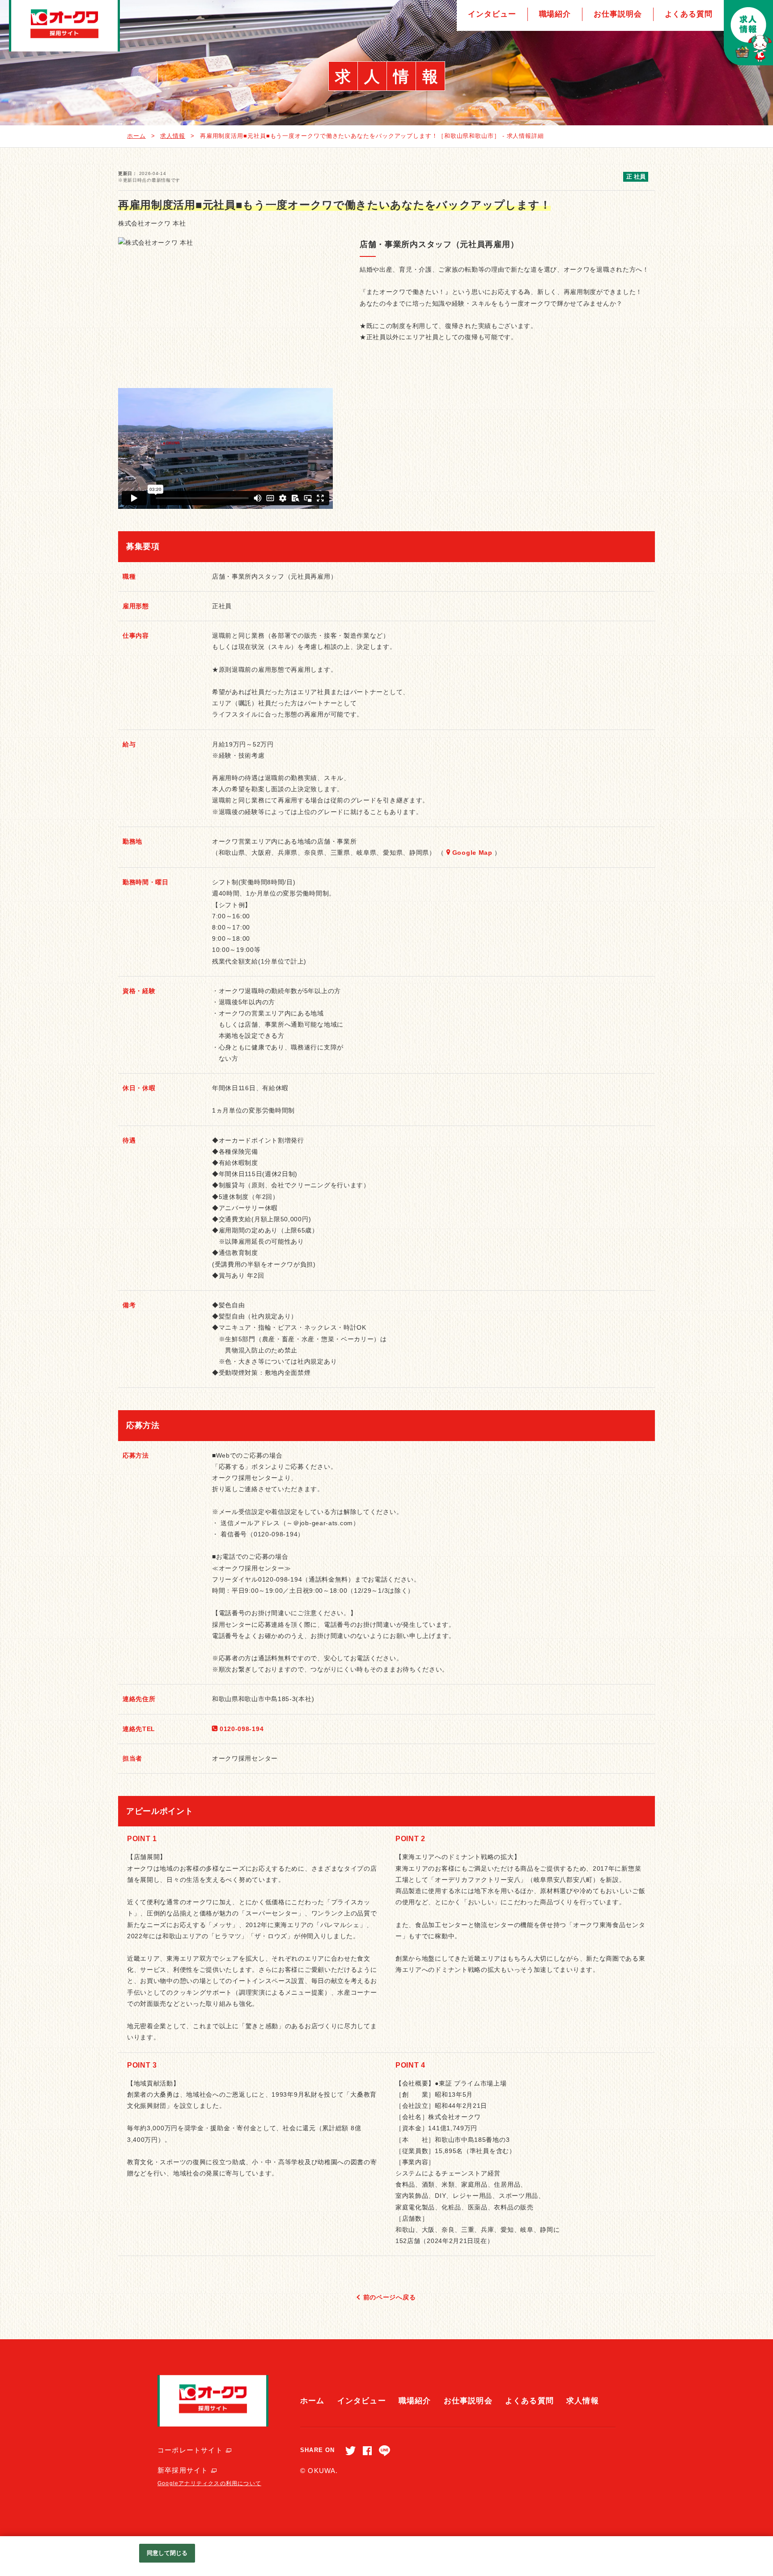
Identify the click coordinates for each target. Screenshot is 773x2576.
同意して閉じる (167, 2553)
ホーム (136, 136)
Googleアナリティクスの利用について (209, 2483)
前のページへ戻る (390, 2297)
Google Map (472, 853)
